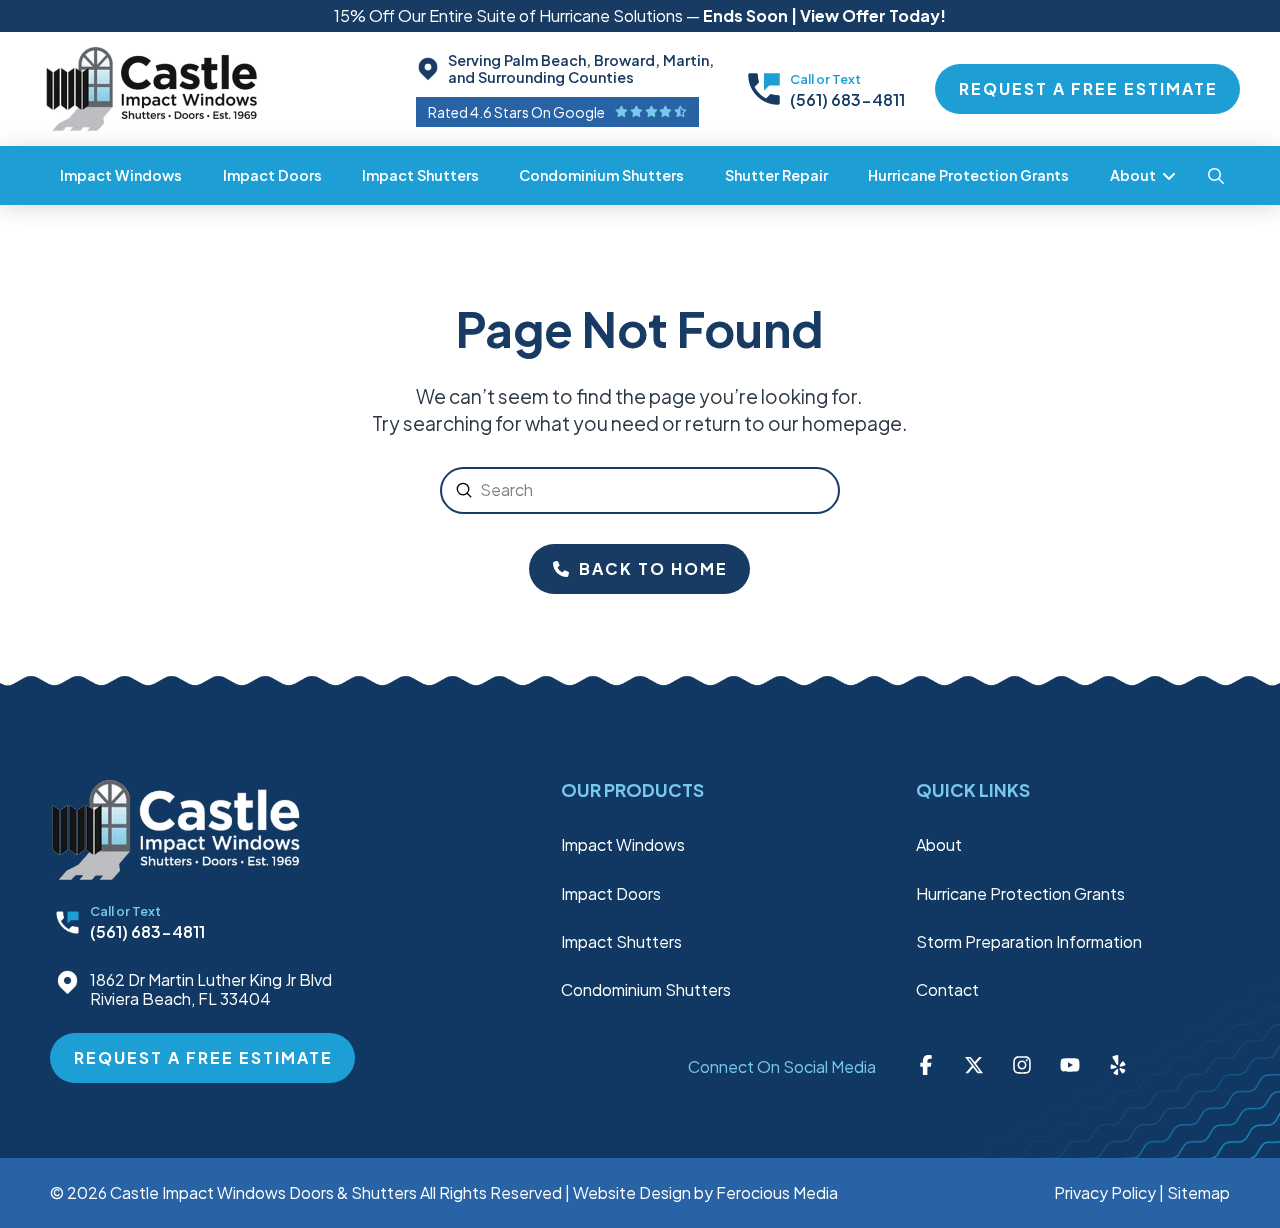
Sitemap (1198, 1192)
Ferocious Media (777, 1192)
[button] (1216, 176)
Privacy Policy (1105, 1192)
